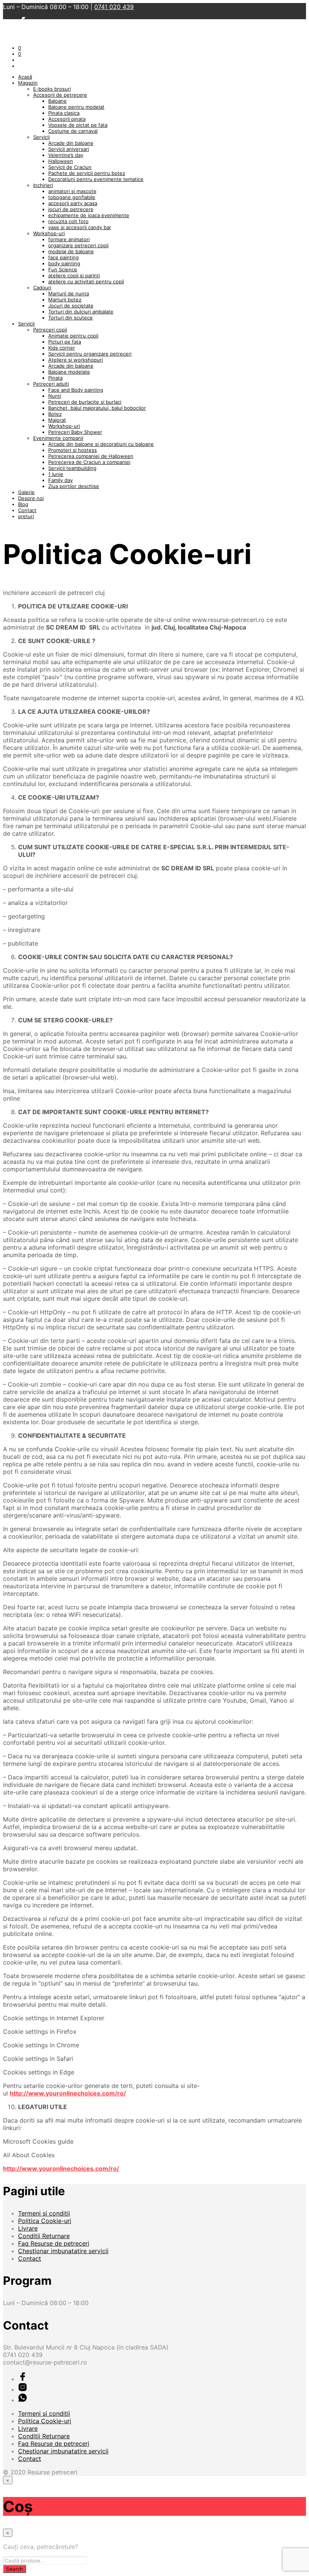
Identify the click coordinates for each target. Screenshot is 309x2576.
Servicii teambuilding (72, 468)
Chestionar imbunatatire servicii (63, 2251)
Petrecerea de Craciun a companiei (89, 462)
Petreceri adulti (51, 384)
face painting (63, 257)
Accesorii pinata (67, 119)
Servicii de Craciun (70, 167)
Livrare (28, 2228)
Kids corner (62, 348)
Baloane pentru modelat (76, 107)
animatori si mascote (72, 191)
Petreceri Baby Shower (75, 432)
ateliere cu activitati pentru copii (86, 281)
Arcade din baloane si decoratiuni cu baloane (101, 444)
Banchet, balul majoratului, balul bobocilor (97, 408)
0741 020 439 (114, 7)
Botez (55, 414)
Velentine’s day (66, 155)
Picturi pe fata (65, 342)
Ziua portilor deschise (74, 486)
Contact (27, 510)
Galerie (26, 492)
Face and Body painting (76, 390)
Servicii (41, 137)
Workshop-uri (49, 233)
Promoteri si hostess (73, 450)
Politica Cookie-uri (45, 2221)
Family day (60, 480)
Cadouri (42, 287)
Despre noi (31, 498)
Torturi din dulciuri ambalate (81, 312)
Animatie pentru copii (73, 336)
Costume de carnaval (73, 131)
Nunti (55, 396)
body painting (64, 263)
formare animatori (69, 239)
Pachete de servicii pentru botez (87, 173)
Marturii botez (65, 300)
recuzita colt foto (68, 221)
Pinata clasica (64, 113)
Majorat (57, 420)
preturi (26, 516)
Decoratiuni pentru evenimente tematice (96, 179)
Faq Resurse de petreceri (54, 2243)
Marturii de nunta (69, 293)
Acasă (25, 77)
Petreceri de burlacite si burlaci (85, 402)
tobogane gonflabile (72, 197)
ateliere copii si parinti (74, 275)
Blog (23, 504)
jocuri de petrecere (71, 209)
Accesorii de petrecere (60, 95)
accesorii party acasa (73, 203)
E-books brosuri (52, 89)
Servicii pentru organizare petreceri (90, 354)
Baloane (57, 101)
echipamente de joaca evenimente (89, 215)
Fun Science (63, 269)
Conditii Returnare (44, 2236)
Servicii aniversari (69, 149)
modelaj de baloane (71, 251)
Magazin (28, 83)
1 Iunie (56, 474)
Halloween (61, 161)
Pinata (55, 378)
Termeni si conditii (44, 2213)
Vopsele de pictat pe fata (78, 125)
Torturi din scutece (70, 318)
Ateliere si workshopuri (76, 360)
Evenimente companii (58, 438)
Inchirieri (43, 185)
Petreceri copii (50, 330)
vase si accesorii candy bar (80, 227)
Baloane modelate (69, 372)
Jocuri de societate (71, 306)
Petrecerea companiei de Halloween (91, 456)
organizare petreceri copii (78, 245)
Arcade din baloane (71, 143)
